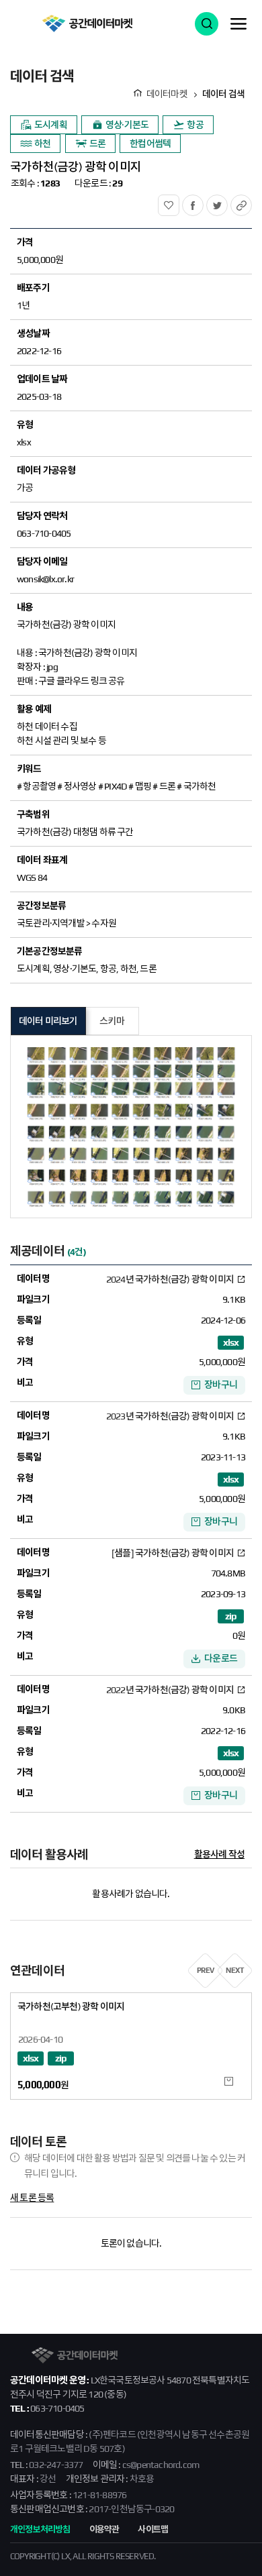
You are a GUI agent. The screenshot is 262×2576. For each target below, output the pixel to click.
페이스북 (203, 202)
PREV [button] (206, 1970)
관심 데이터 (228, 2081)
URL (252, 202)
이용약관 (104, 2529)
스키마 (112, 1021)
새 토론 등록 (32, 2198)
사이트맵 (153, 2529)
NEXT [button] (235, 1970)
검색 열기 (207, 24)
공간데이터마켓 (87, 23)
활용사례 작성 (219, 1854)
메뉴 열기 (238, 23)
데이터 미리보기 (48, 1021)
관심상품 (179, 202)
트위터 (227, 202)
